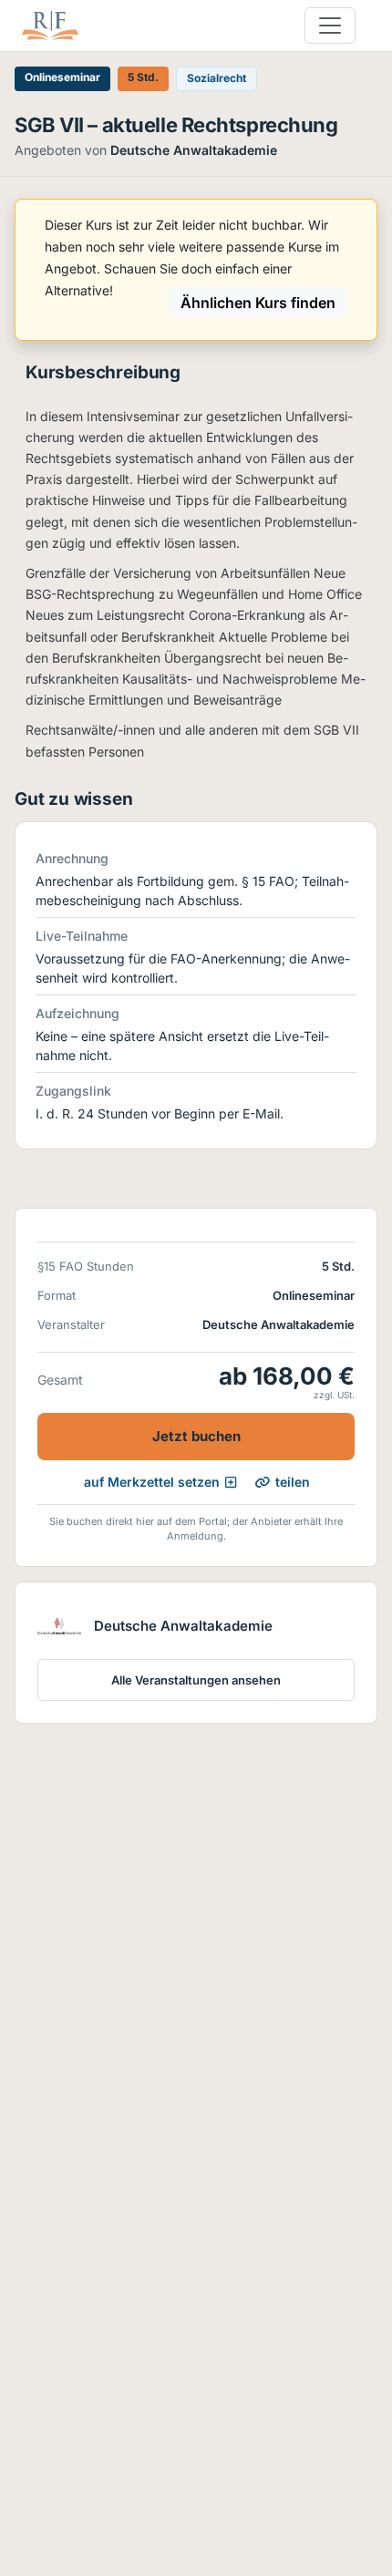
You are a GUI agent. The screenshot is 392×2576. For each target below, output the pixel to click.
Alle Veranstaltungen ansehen (196, 1680)
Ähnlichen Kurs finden (258, 303)
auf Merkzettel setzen (152, 1482)
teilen (293, 1482)
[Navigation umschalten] (330, 26)
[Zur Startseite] (50, 26)
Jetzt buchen (196, 1436)
